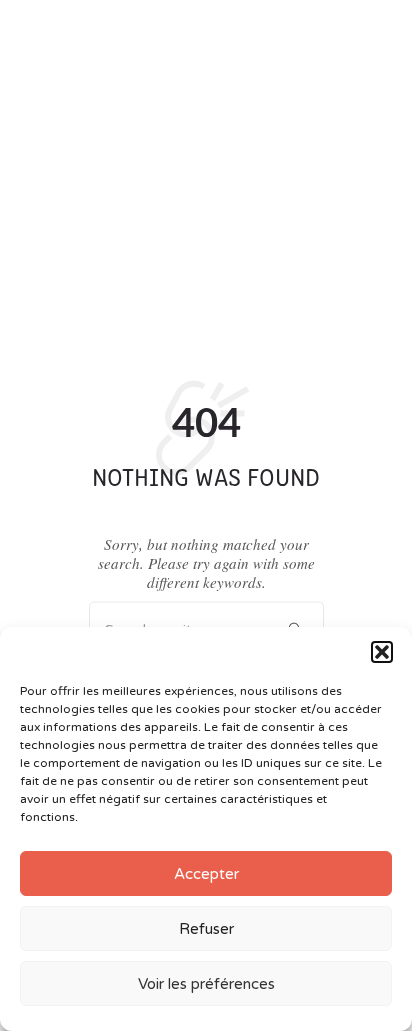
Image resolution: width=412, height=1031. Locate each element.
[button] (382, 652)
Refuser (206, 929)
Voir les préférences (206, 984)
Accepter (206, 874)
